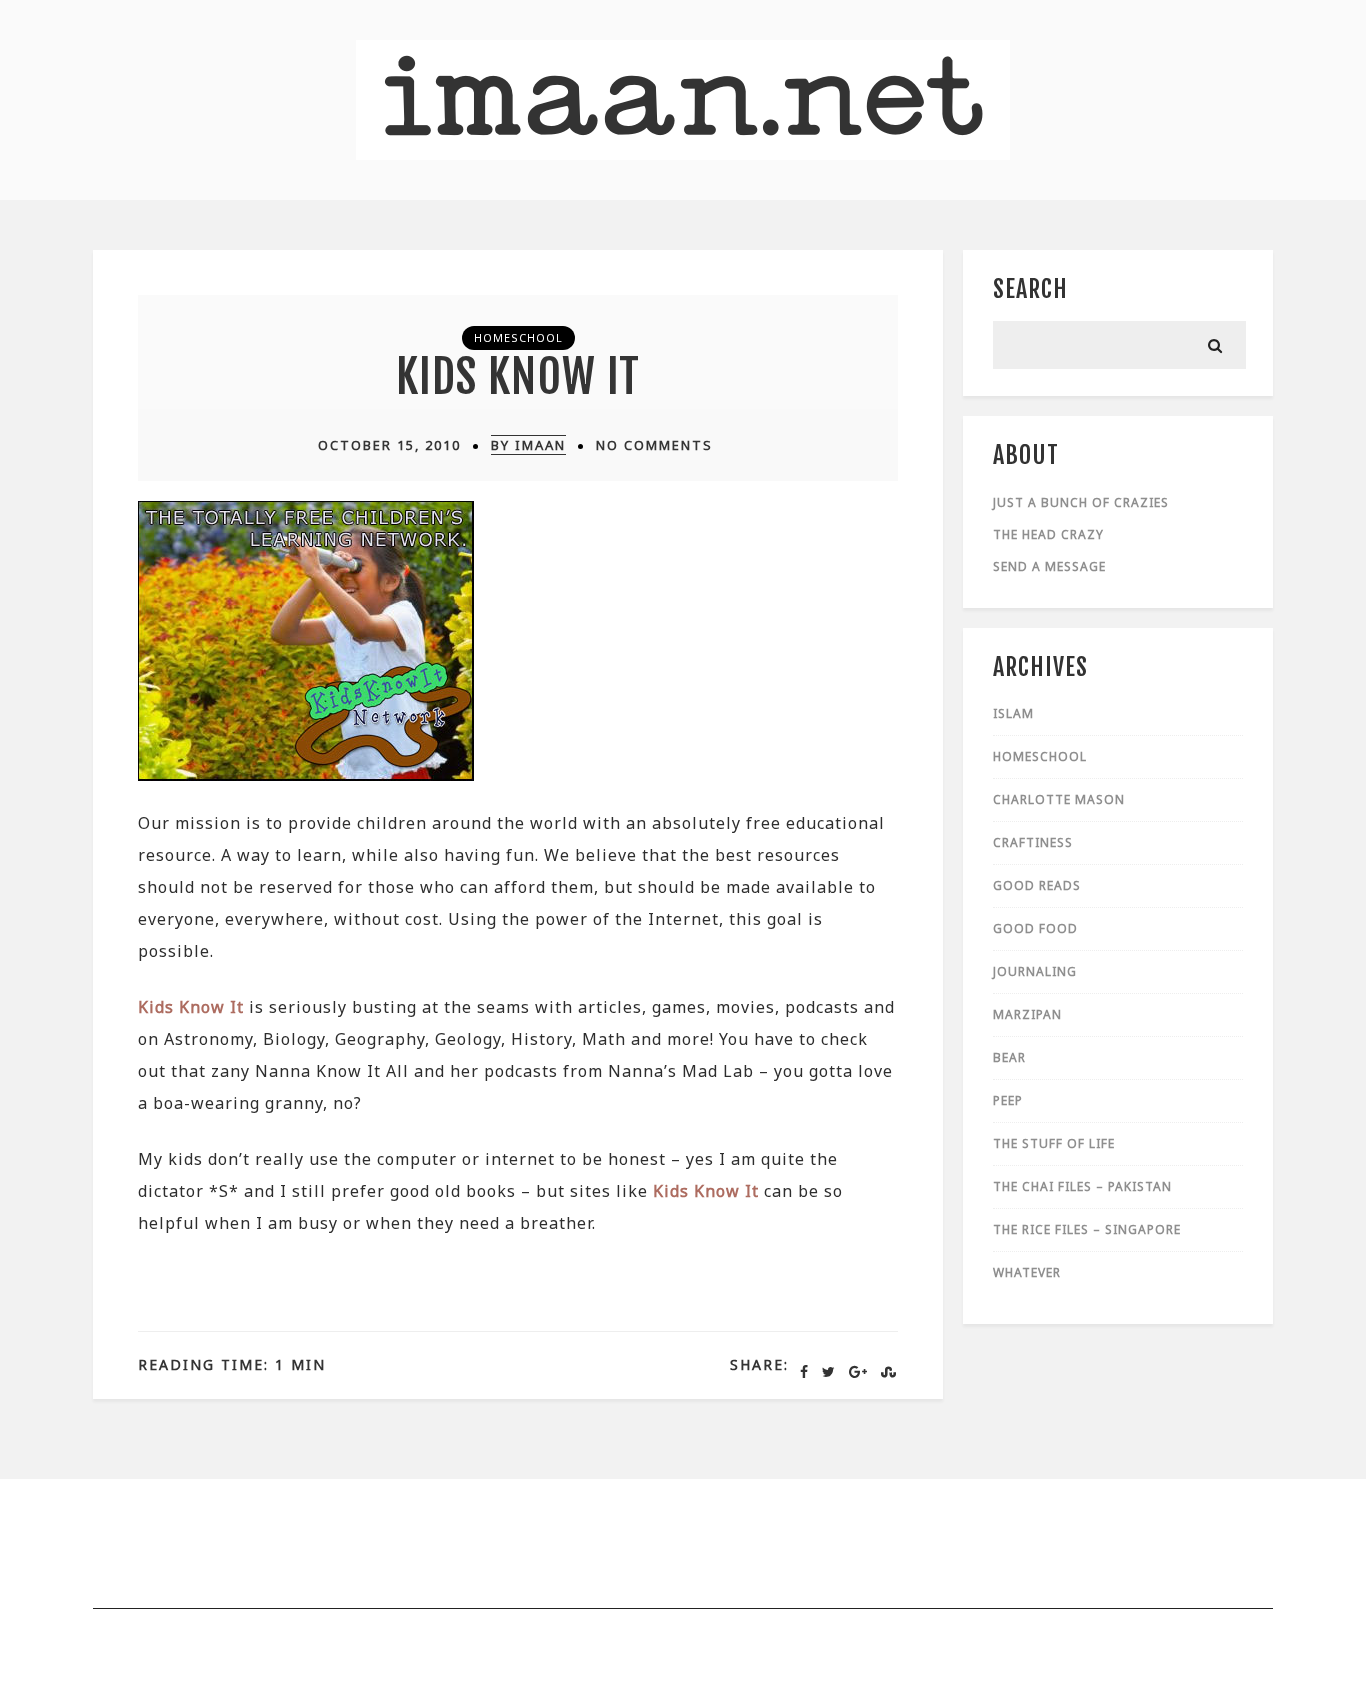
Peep (1008, 1100)
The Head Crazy (1048, 534)
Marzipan (1027, 1014)
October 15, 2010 (389, 445)
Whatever (1027, 1272)
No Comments (654, 445)
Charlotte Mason (1059, 799)
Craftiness (1033, 842)
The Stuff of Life (1054, 1143)
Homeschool (518, 337)
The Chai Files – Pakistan (1082, 1186)
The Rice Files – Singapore (1087, 1229)
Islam (1013, 713)
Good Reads (1037, 885)
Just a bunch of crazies (1081, 502)
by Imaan (528, 445)
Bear (1009, 1057)
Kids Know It (518, 376)
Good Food (1035, 928)
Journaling (1035, 971)
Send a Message (1049, 566)
